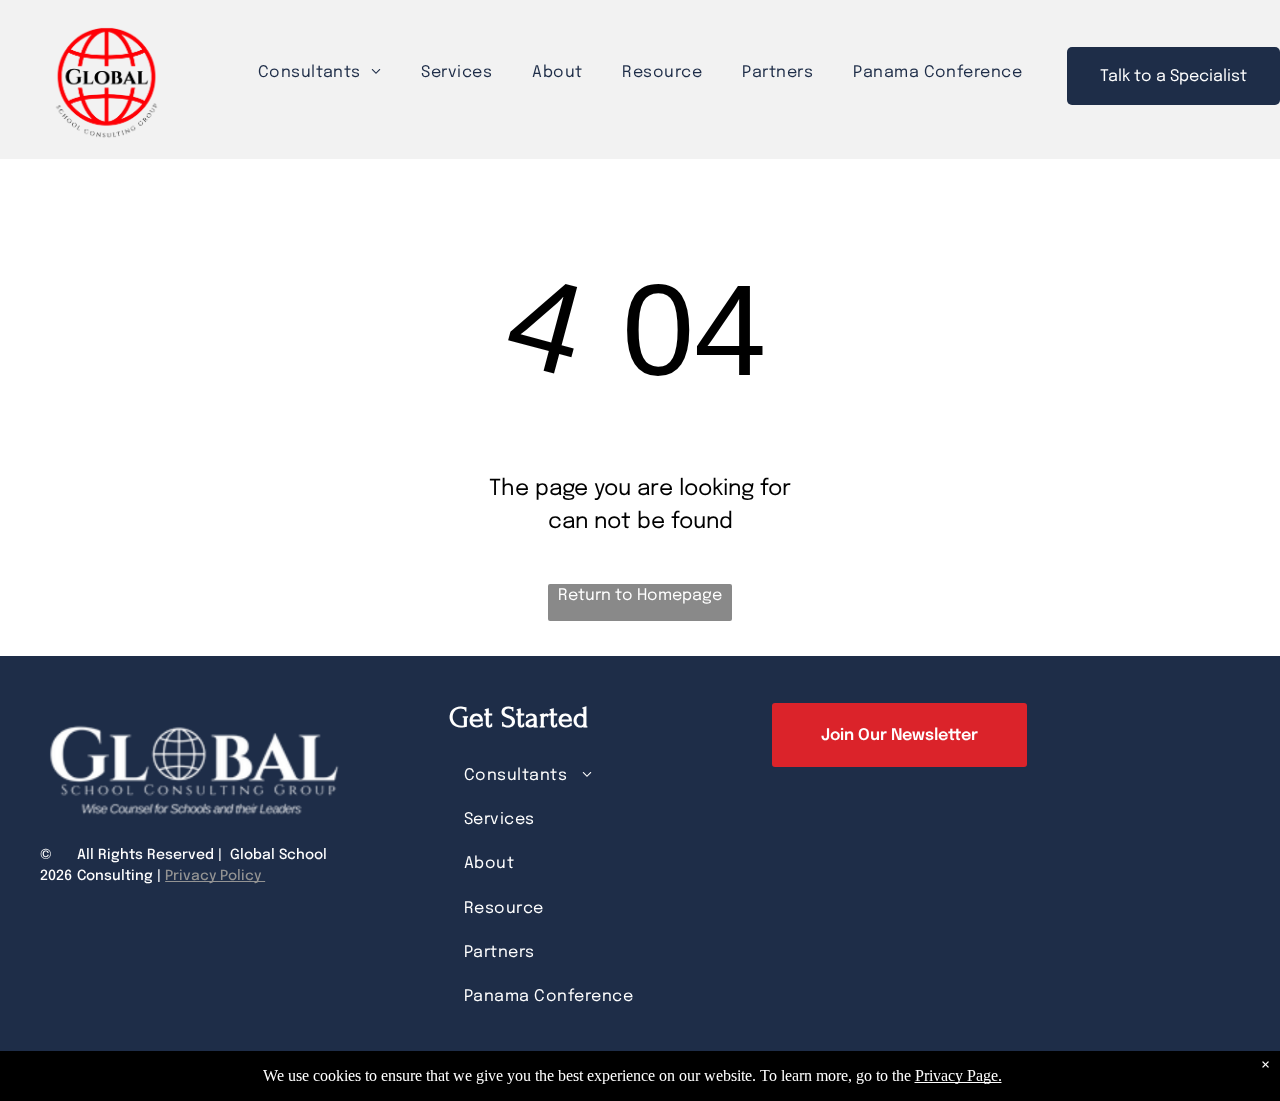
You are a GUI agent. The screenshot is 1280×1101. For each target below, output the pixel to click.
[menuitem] (320, 72)
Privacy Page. (958, 1075)
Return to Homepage (640, 595)
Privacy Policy (215, 876)
